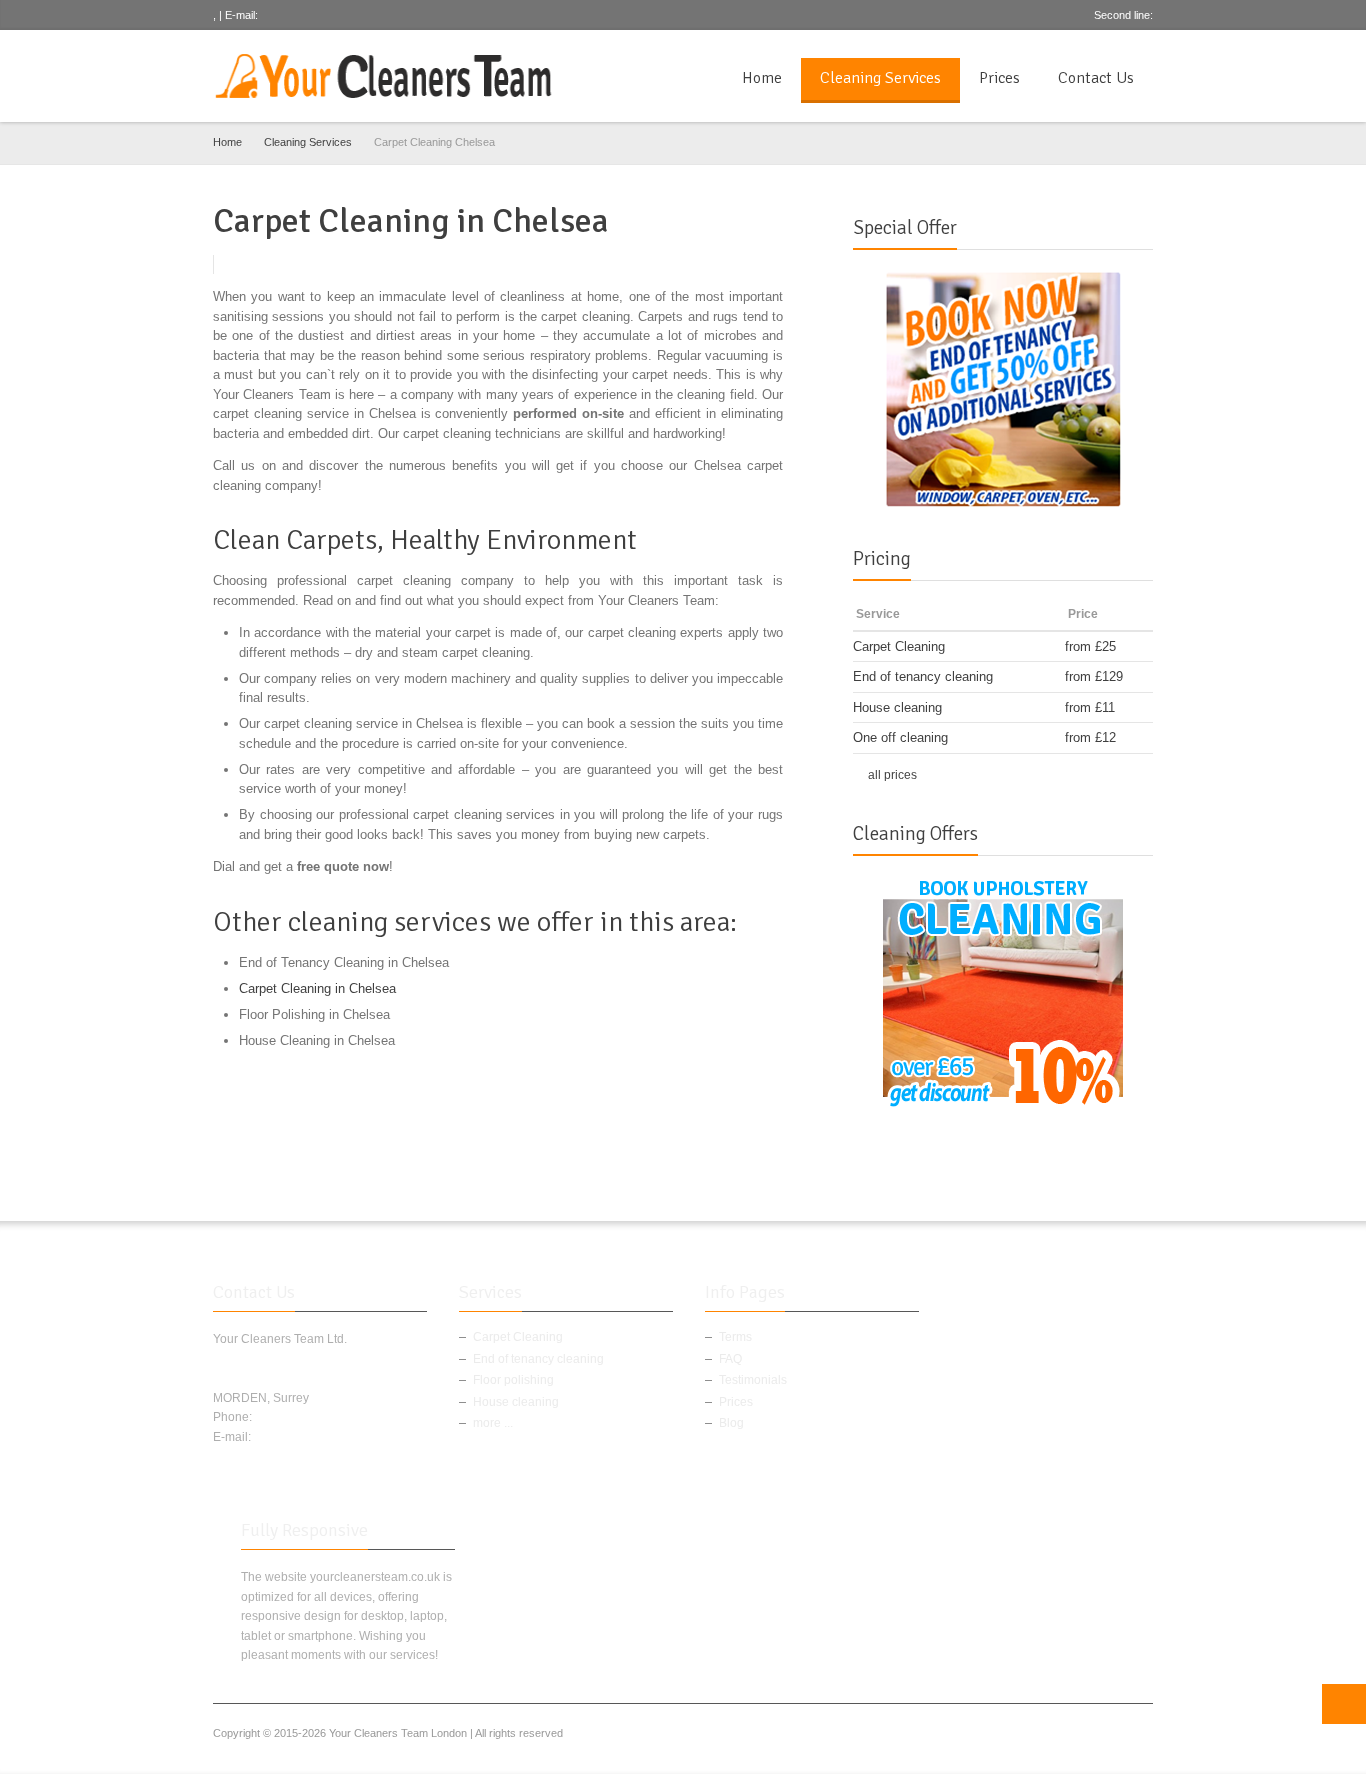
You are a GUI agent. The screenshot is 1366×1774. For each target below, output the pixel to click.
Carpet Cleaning (518, 1337)
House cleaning (516, 1402)
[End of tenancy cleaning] (1003, 388)
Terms (735, 1337)
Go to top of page (1344, 1704)
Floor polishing (513, 1380)
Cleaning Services (880, 78)
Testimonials (753, 1380)
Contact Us (1096, 78)
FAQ (730, 1359)
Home (762, 78)
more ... (493, 1423)
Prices (999, 78)
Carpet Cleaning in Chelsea (317, 988)
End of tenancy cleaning (538, 1359)
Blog (731, 1423)
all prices (892, 775)
